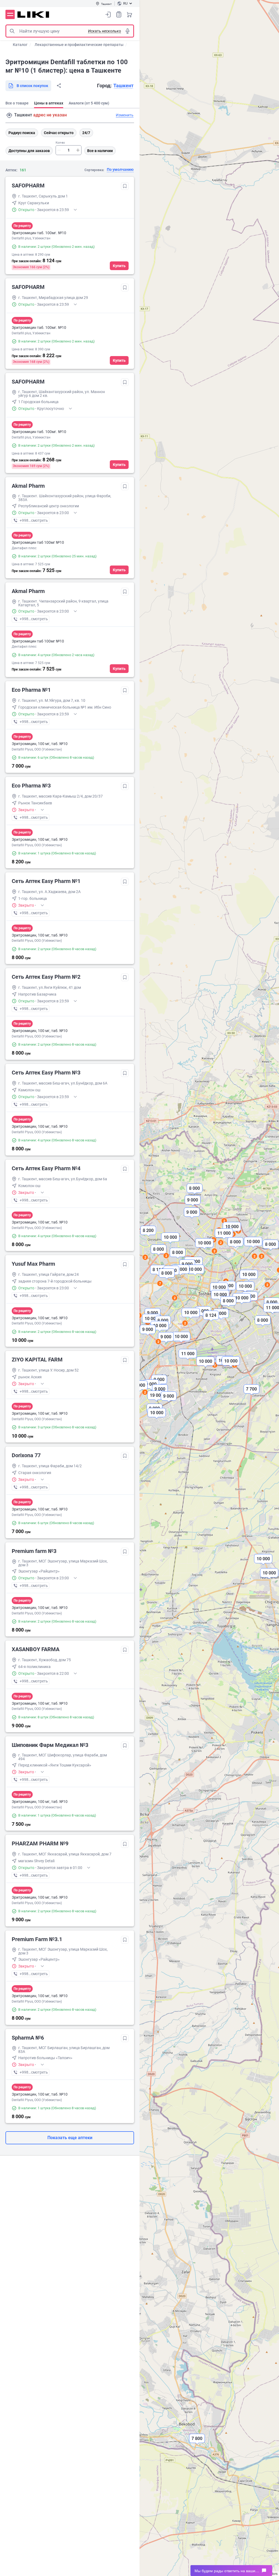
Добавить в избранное (125, 186)
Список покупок (119, 14)
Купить (119, 266)
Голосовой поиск (128, 31)
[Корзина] (129, 14)
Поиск (12, 31)
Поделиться (59, 86)
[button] (249, 1279)
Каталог (20, 45)
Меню (10, 14)
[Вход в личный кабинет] (108, 14)
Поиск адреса (9, 115)
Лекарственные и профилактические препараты (79, 45)
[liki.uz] (33, 15)
